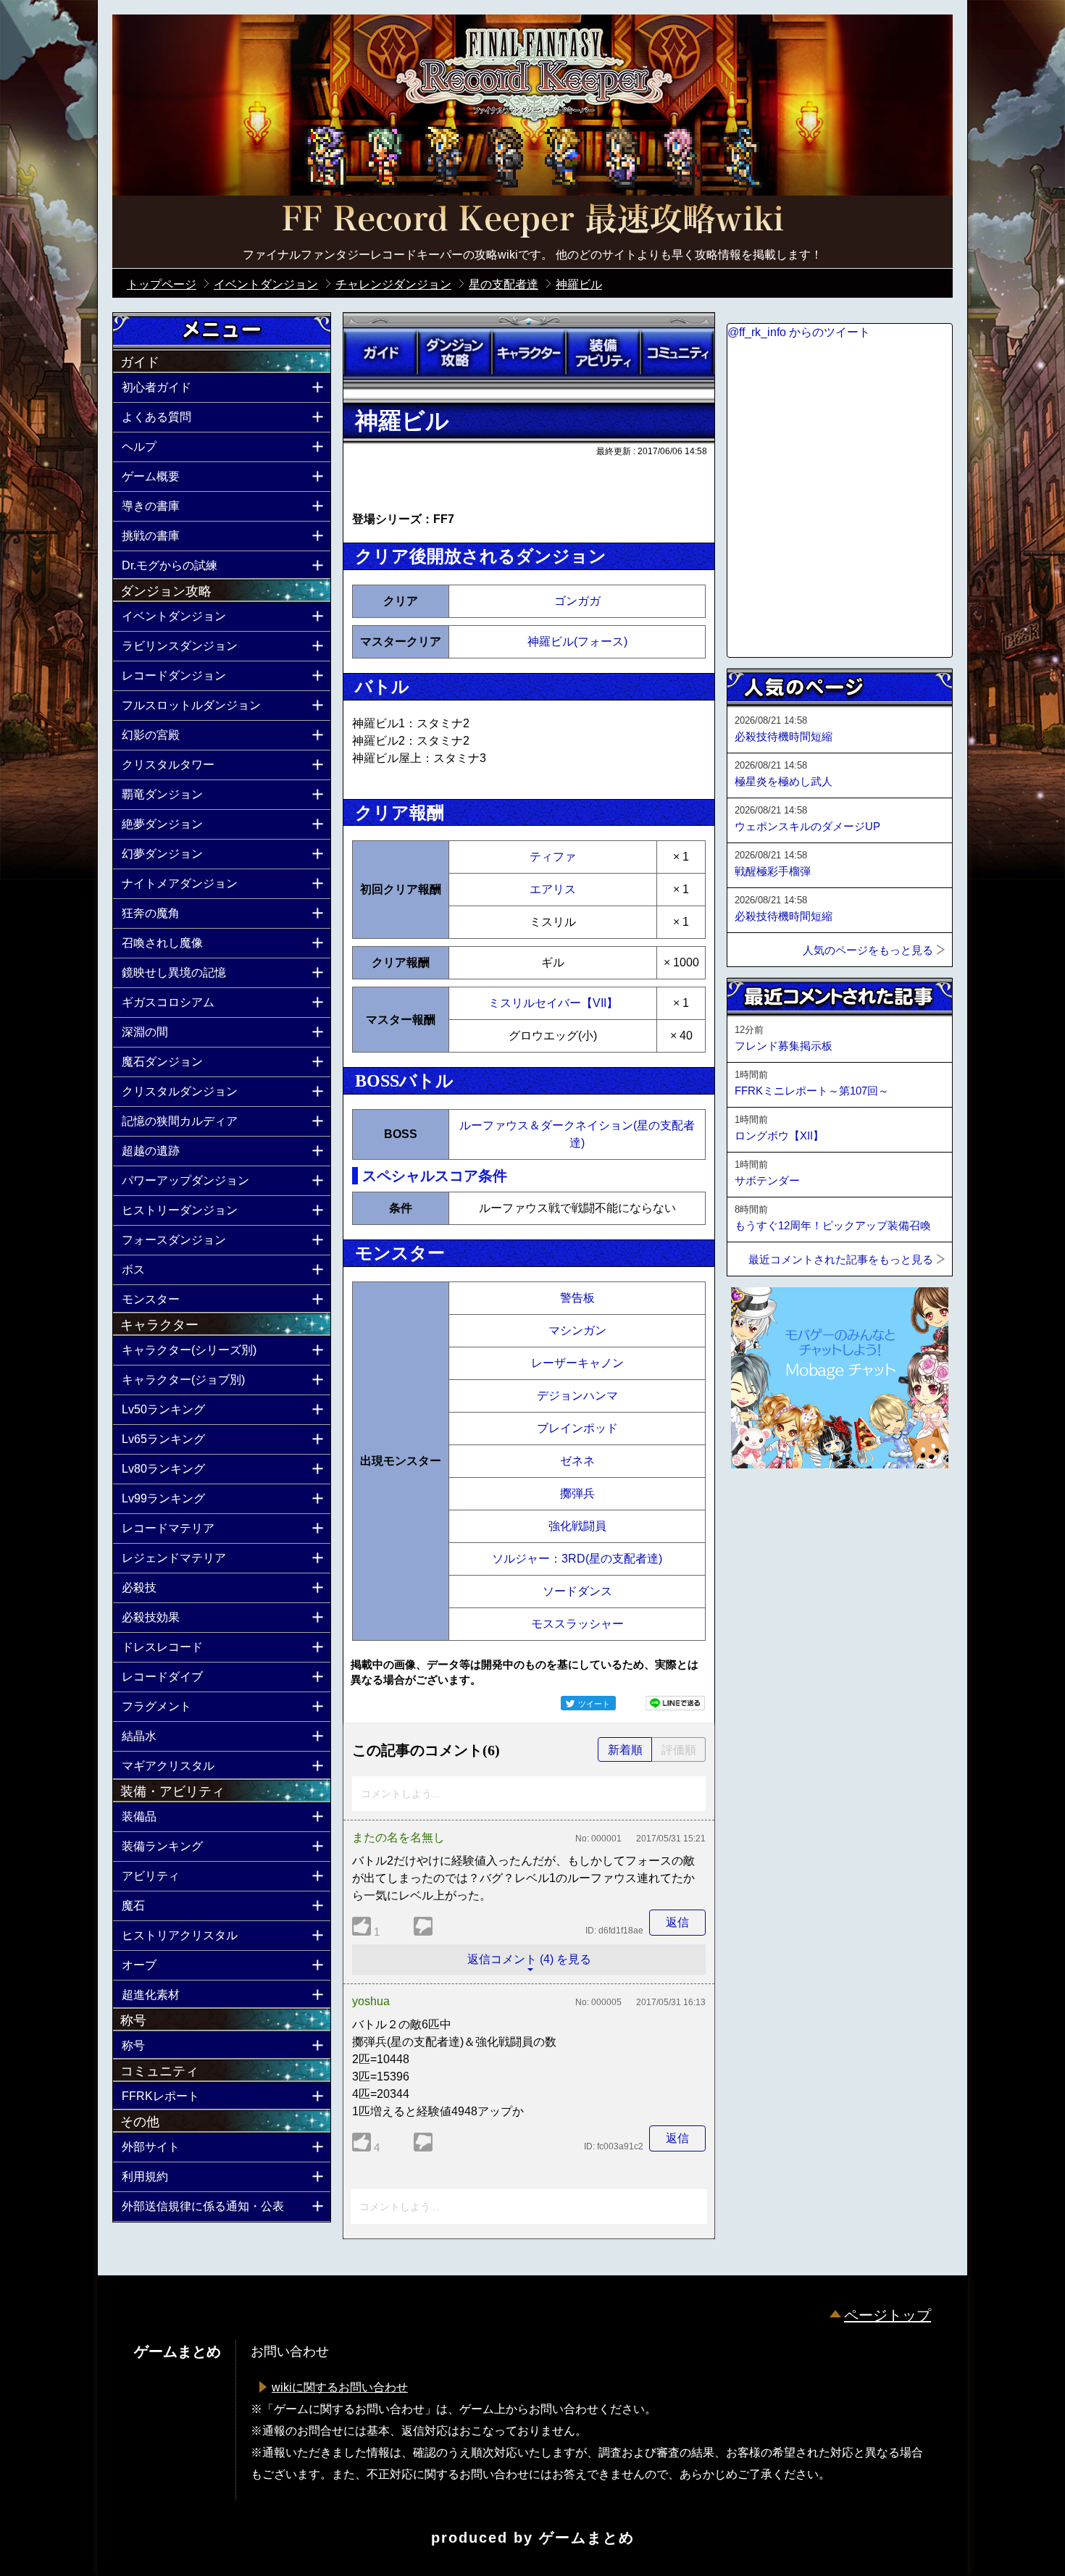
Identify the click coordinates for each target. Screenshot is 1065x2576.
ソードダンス (577, 1591)
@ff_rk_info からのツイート (799, 332)
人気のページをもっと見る (868, 950)
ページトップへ (763, 1507)
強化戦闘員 (577, 1526)
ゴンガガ (577, 601)
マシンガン (577, 1330)
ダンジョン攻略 (454, 353)
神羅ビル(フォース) (577, 641)
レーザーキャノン (577, 1363)
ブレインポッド (577, 1428)
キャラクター (529, 353)
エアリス (553, 889)
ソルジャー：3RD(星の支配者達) (577, 1559)
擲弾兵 (577, 1493)
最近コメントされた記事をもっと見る (841, 1259)
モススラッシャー (577, 1624)
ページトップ (887, 2315)
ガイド (380, 353)
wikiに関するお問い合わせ (340, 2387)
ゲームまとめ (587, 2538)
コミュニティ (677, 353)
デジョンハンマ (577, 1396)
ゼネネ (577, 1461)
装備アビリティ (603, 353)
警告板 (577, 1298)
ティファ (553, 857)
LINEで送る (675, 1703)
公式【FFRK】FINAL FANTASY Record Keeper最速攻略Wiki (532, 221)
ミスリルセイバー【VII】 (553, 1003)
